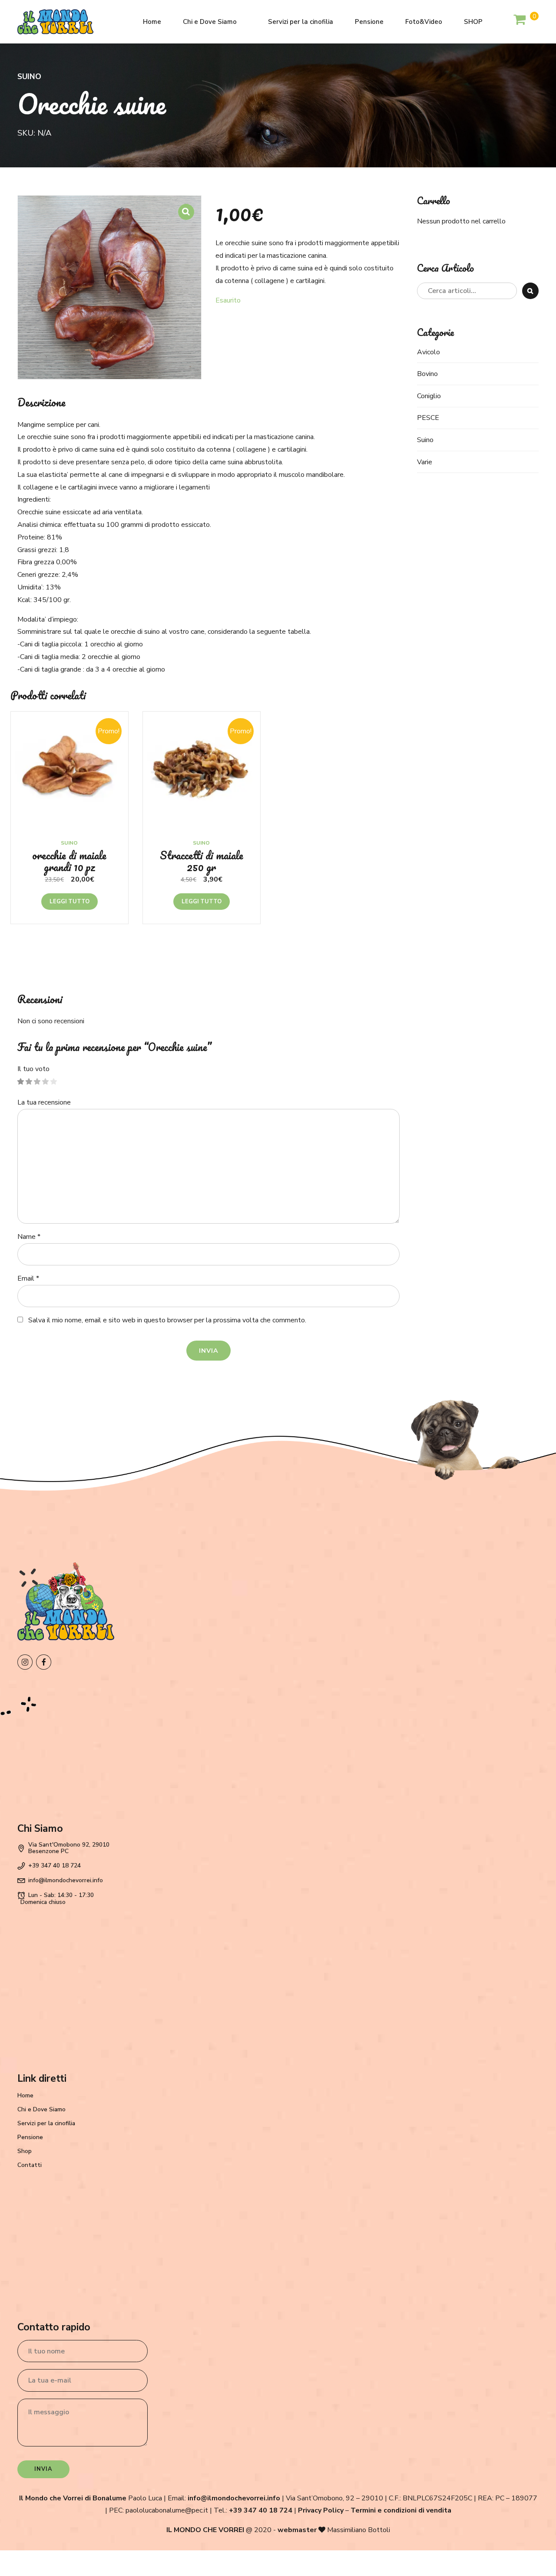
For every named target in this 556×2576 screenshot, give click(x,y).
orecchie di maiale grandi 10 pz (69, 861)
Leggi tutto (69, 902)
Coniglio (429, 396)
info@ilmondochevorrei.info (234, 2498)
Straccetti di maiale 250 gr (202, 861)
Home (152, 22)
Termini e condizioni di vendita (401, 2510)
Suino (29, 77)
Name (29, 1237)
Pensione (369, 22)
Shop (25, 2151)
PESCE (428, 418)
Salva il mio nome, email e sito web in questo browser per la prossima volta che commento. (167, 1320)
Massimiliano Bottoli (359, 2530)
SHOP (473, 22)
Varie (425, 462)
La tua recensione (44, 1102)
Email (28, 1278)
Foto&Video (424, 22)
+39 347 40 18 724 (261, 2510)
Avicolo (429, 352)
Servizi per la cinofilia (301, 22)
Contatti (30, 2165)
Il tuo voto (33, 1069)
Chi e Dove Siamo (210, 22)
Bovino (427, 374)
